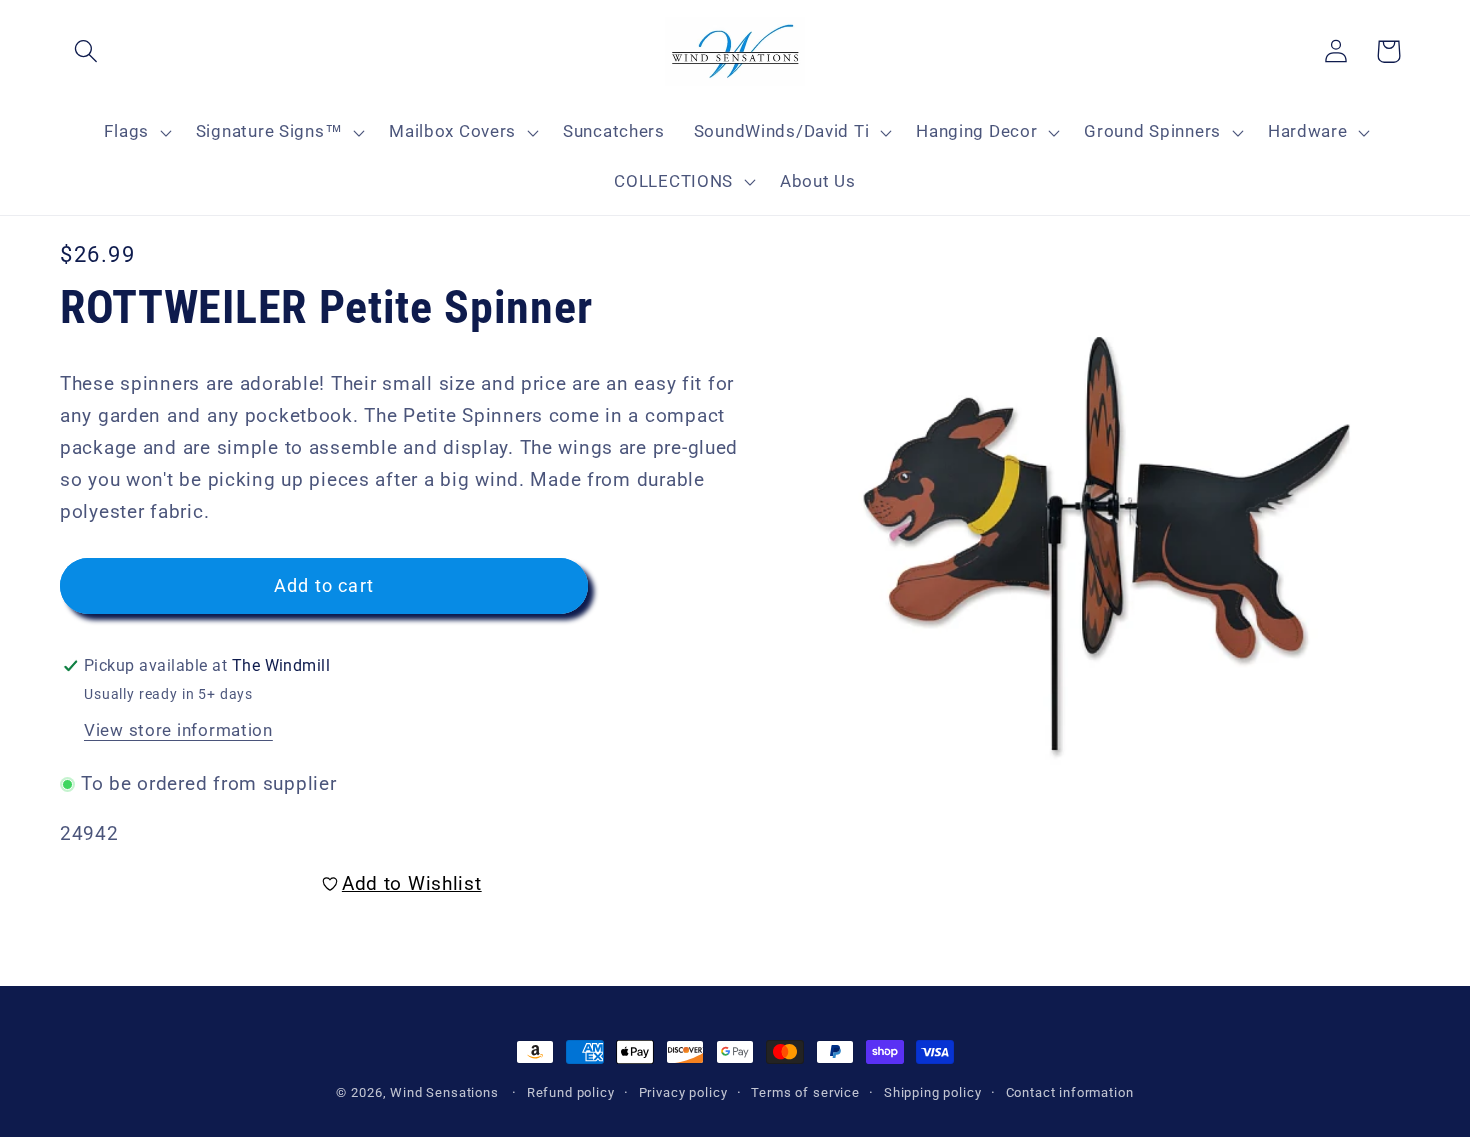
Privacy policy (683, 1092)
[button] (86, 51)
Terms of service (805, 1092)
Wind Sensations (444, 1092)
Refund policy (571, 1092)
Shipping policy (933, 1092)
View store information (178, 730)
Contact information (1070, 1092)
